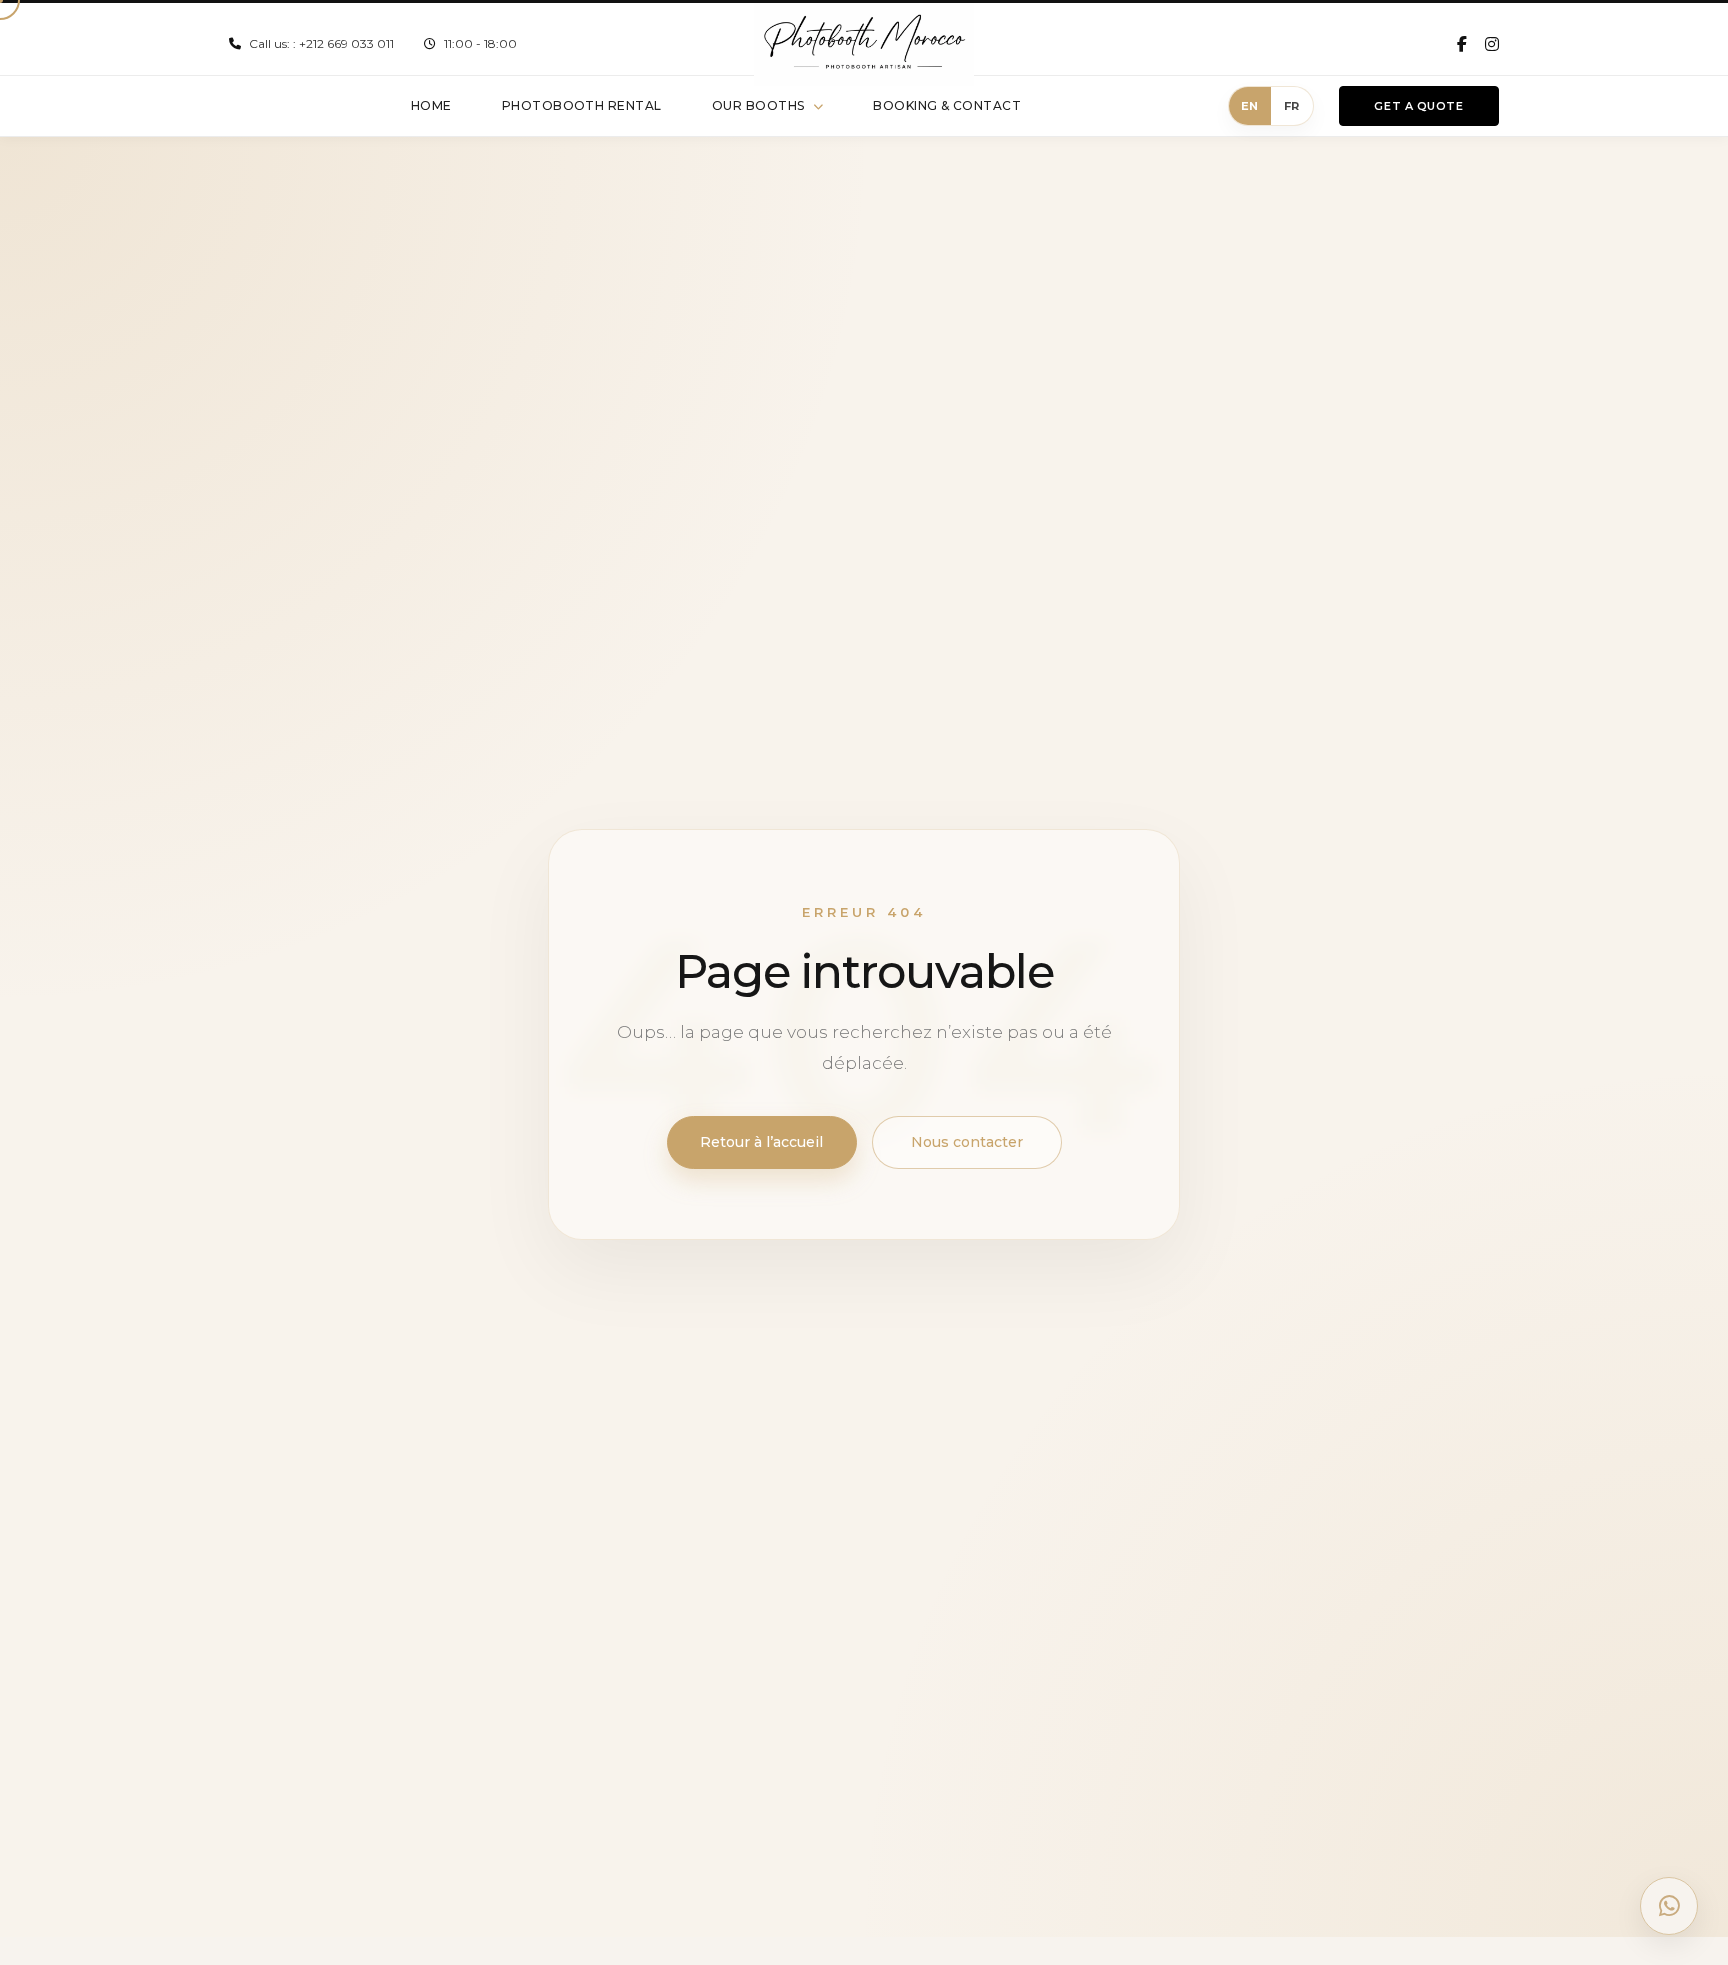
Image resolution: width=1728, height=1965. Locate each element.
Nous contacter (967, 1142)
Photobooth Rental (582, 105)
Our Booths (758, 105)
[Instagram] (1492, 44)
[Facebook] (1462, 44)
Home (431, 105)
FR (1292, 106)
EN (1250, 106)
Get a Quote (1418, 106)
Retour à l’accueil (761, 1142)
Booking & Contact (947, 105)
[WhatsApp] (1669, 1906)
